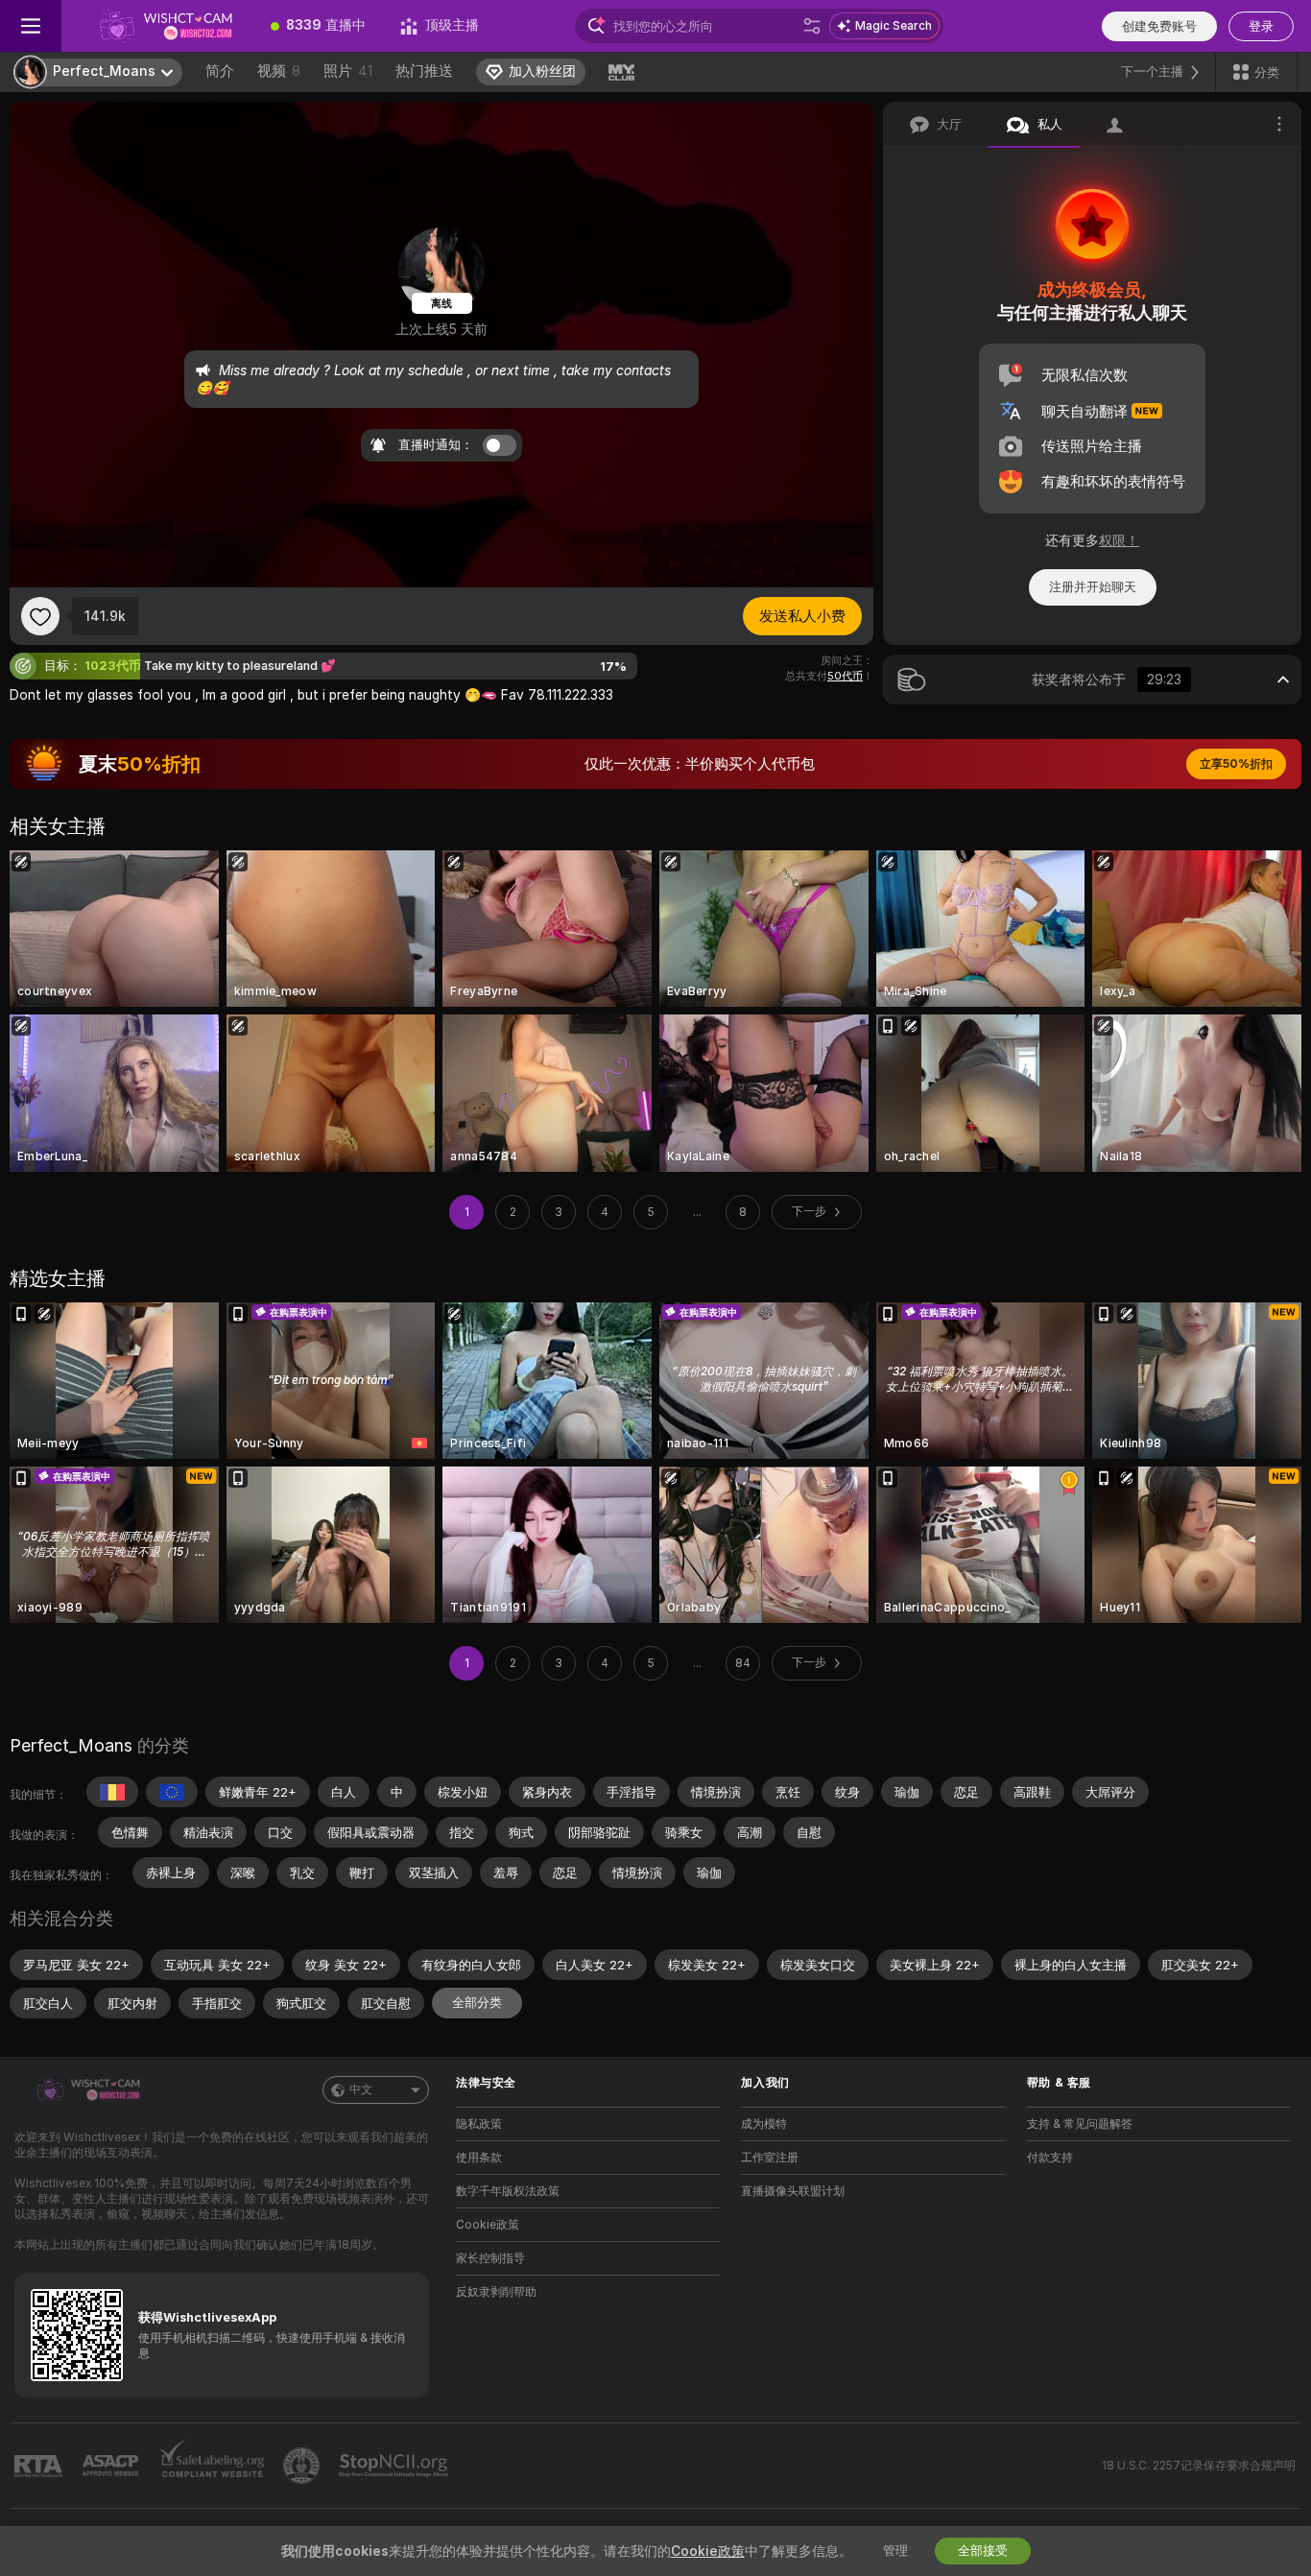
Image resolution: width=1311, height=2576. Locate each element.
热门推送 (424, 71)
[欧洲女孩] (172, 1792)
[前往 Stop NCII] (395, 2466)
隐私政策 (479, 2124)
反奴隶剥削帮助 (496, 2292)
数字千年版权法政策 (508, 2191)
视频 (279, 71)
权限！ (1119, 540)
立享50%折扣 (1236, 764)
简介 (220, 71)
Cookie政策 (488, 2225)
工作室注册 (770, 2158)
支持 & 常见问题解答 (1080, 2124)
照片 (348, 71)
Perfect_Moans (71, 1745)
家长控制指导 (490, 2258)
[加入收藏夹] (40, 616)
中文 (361, 2089)
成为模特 (764, 2124)
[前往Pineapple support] (303, 2466)
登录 (1261, 26)
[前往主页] (157, 26)
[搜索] (812, 26)
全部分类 (477, 2003)
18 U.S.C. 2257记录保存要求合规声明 (1199, 2466)
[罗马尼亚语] (112, 1792)
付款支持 (1050, 2158)
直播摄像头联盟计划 (793, 2191)
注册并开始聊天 (1093, 587)
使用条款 (479, 2158)
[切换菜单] (31, 26)
